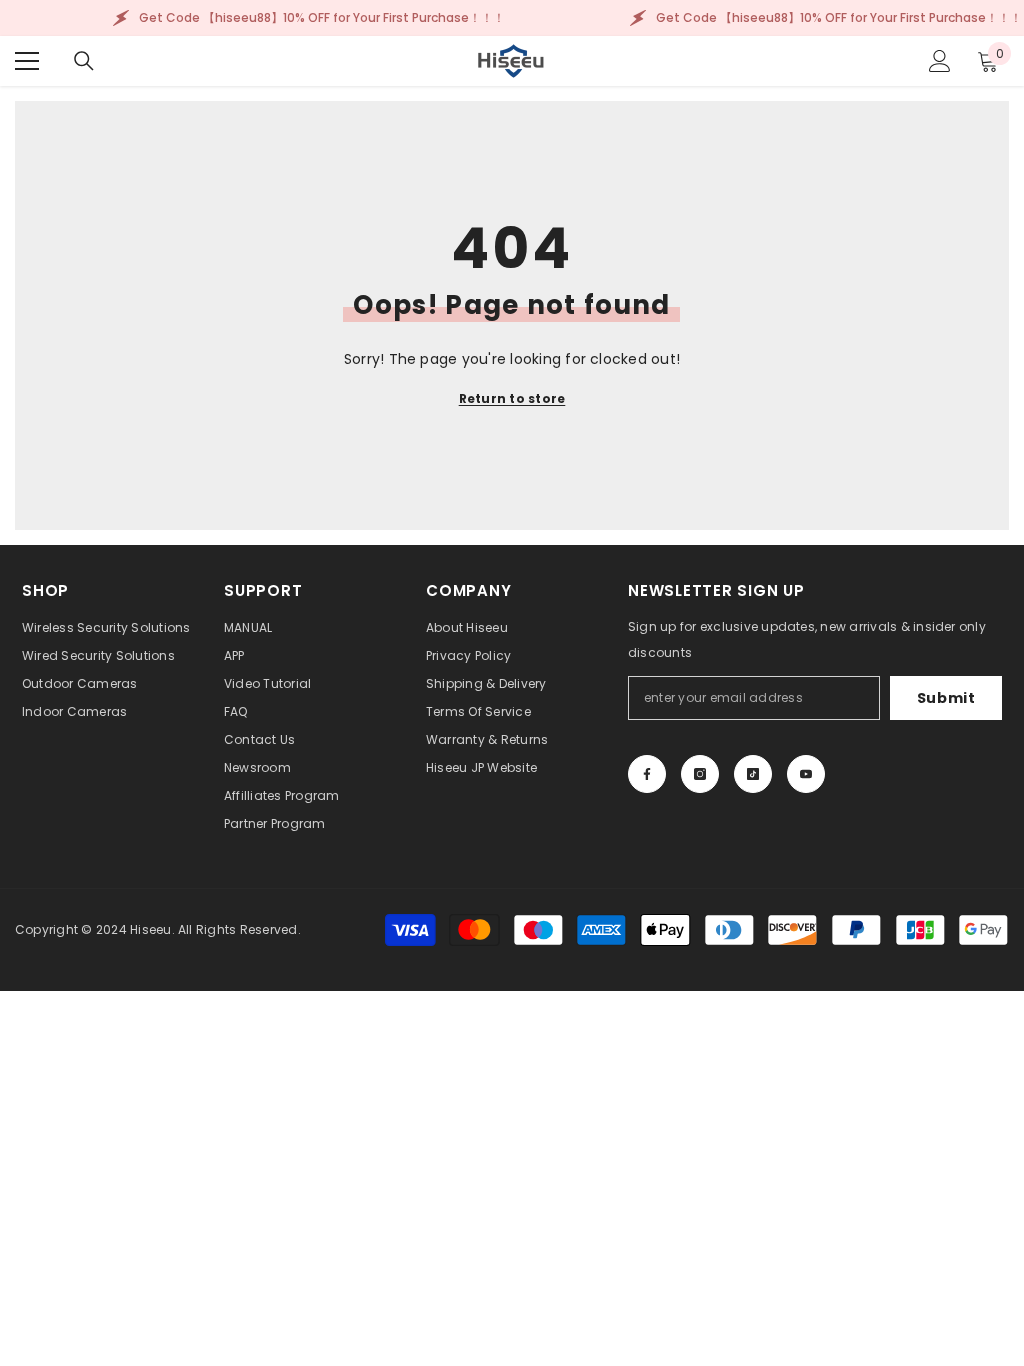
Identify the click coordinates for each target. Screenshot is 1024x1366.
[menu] (27, 61)
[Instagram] (700, 774)
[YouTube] (806, 774)
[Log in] (940, 61)
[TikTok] (753, 774)
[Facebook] (647, 774)
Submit (946, 698)
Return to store (512, 398)
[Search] (84, 61)
